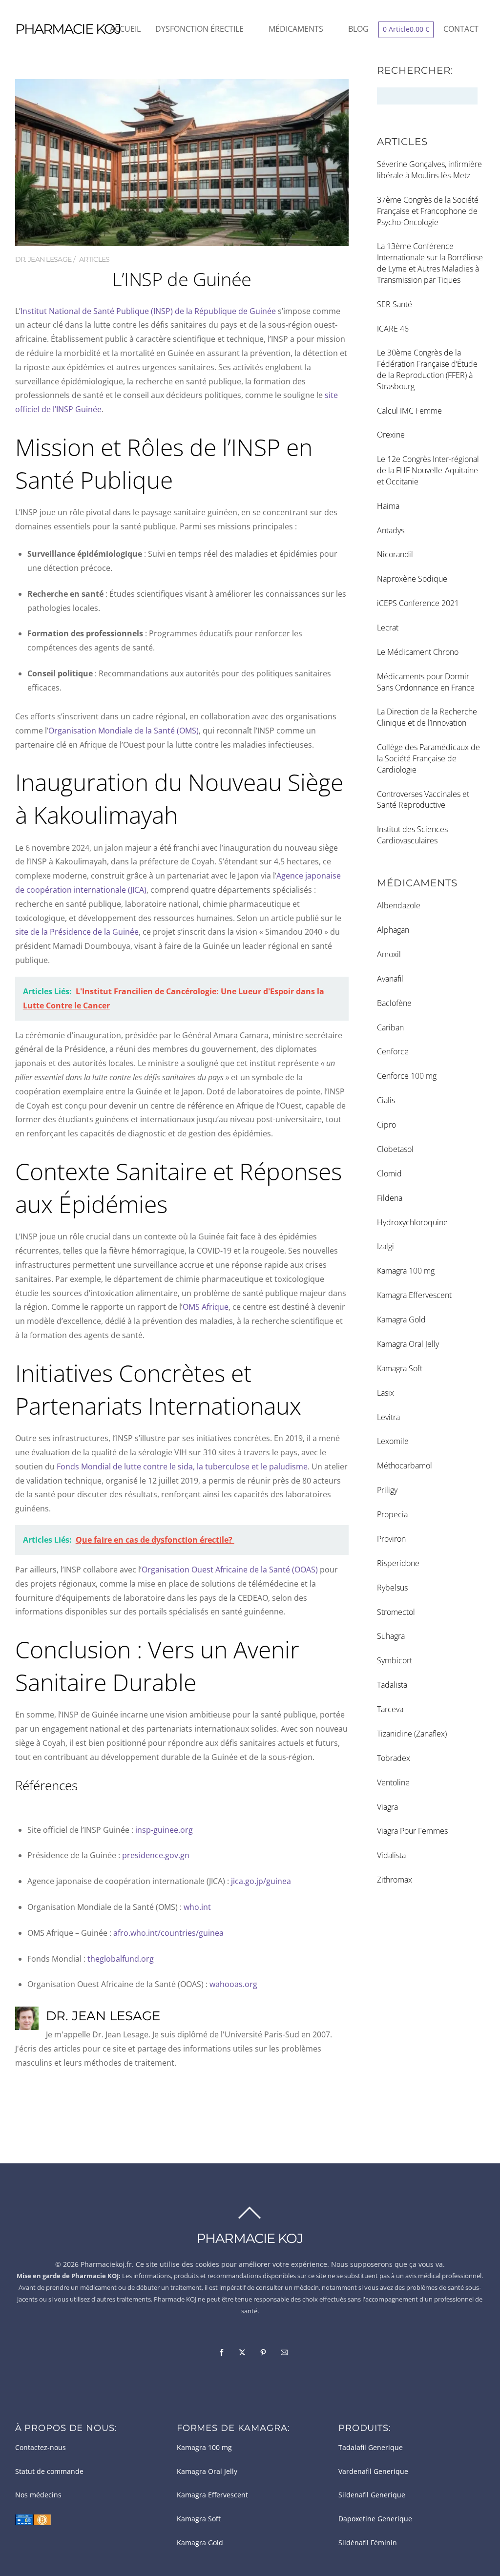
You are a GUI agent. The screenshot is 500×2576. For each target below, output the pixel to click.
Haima (388, 506)
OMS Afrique (206, 1307)
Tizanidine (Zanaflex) (412, 1734)
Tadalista (392, 1685)
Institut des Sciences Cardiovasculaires (412, 835)
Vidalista (391, 1855)
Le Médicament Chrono (418, 652)
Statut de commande (49, 2471)
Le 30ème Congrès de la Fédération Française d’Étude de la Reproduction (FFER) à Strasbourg (427, 369)
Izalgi (385, 1246)
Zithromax (395, 1880)
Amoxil (389, 954)
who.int (197, 1907)
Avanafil (390, 979)
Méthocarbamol (405, 1466)
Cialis (386, 1100)
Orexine (391, 435)
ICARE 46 (393, 329)
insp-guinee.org (164, 1830)
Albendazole (399, 905)
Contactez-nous (41, 2448)
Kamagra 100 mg (406, 1271)
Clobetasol (395, 1149)
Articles (94, 259)
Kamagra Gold (401, 1319)
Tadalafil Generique (371, 2448)
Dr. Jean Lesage (43, 259)
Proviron (391, 1539)
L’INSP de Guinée (182, 279)
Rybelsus (392, 1588)
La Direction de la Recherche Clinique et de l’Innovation (427, 717)
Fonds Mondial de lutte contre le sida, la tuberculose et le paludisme (182, 1466)
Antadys (391, 530)
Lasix (385, 1393)
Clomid (389, 1173)
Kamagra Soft (400, 1368)
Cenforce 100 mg (407, 1076)
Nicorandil (395, 554)
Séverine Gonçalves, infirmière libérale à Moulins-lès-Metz (429, 170)
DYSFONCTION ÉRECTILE (199, 29)
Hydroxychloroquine (412, 1222)
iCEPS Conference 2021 (418, 603)
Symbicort (395, 1660)
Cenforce (393, 1051)
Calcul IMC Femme (409, 411)
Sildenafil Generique (372, 2495)
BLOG (358, 29)
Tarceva (390, 1709)
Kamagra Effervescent (414, 1295)
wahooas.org (233, 1984)
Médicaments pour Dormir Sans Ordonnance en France (426, 682)
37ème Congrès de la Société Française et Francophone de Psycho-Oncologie (428, 211)
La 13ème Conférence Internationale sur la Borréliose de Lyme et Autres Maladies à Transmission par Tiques (430, 263)
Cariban (390, 1027)
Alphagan (393, 930)
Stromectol (396, 1612)
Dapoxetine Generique (375, 2519)
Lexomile (393, 1441)
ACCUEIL (125, 29)
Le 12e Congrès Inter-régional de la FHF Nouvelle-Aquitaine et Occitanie (428, 470)
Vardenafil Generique (373, 2471)
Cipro (386, 1125)
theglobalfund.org (121, 1959)
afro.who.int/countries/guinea (168, 1933)
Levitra (388, 1417)
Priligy (387, 1490)
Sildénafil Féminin (368, 2543)
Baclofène (394, 1003)
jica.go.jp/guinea (261, 1881)
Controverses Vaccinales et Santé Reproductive (423, 800)
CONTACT (461, 29)
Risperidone (398, 1563)
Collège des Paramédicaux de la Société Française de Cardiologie (428, 758)
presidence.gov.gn (156, 1855)
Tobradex (394, 1758)
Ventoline (393, 1782)
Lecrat (388, 628)
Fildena (390, 1198)
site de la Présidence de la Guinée (77, 932)
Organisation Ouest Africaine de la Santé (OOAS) (230, 1570)
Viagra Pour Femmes (412, 1831)
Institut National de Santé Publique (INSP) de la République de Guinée (148, 311)
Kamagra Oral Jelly (408, 1344)
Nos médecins (38, 2495)
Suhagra (391, 1636)
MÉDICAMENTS (296, 29)
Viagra (387, 1807)
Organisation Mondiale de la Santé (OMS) (124, 731)
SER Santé (395, 304)
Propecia (392, 1514)
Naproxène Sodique (412, 579)
